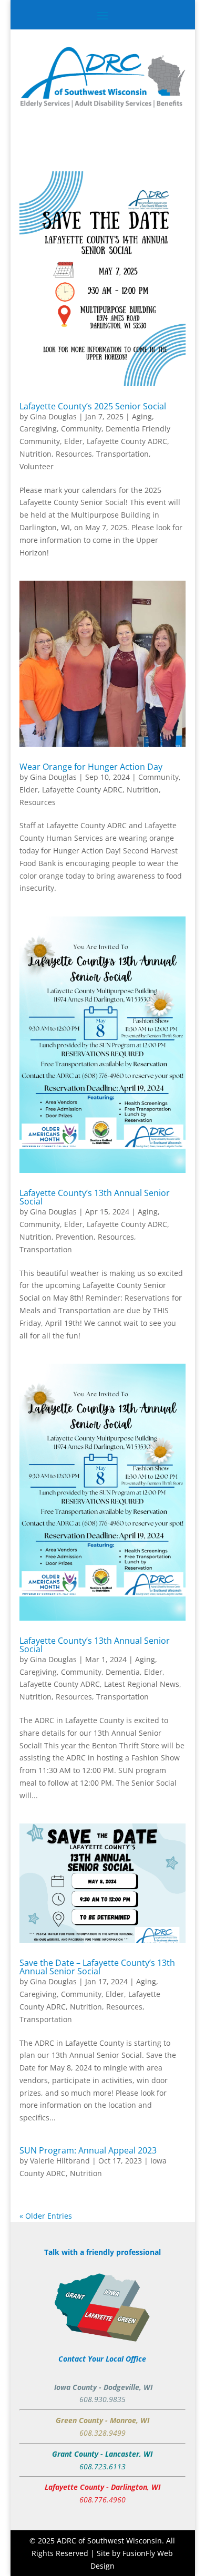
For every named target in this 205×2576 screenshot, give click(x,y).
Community (81, 429)
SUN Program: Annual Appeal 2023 (88, 2150)
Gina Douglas (53, 416)
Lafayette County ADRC (127, 441)
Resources (74, 454)
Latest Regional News (142, 1684)
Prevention (75, 1237)
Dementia (123, 1672)
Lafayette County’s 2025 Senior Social (93, 406)
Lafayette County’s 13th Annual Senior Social (95, 1197)
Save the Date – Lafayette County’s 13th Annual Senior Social (97, 1967)
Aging (142, 416)
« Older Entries (46, 2216)
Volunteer (37, 466)
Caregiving (38, 429)
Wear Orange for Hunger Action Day (91, 767)
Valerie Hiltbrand (60, 2161)
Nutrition (35, 454)
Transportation (122, 454)
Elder (73, 441)
